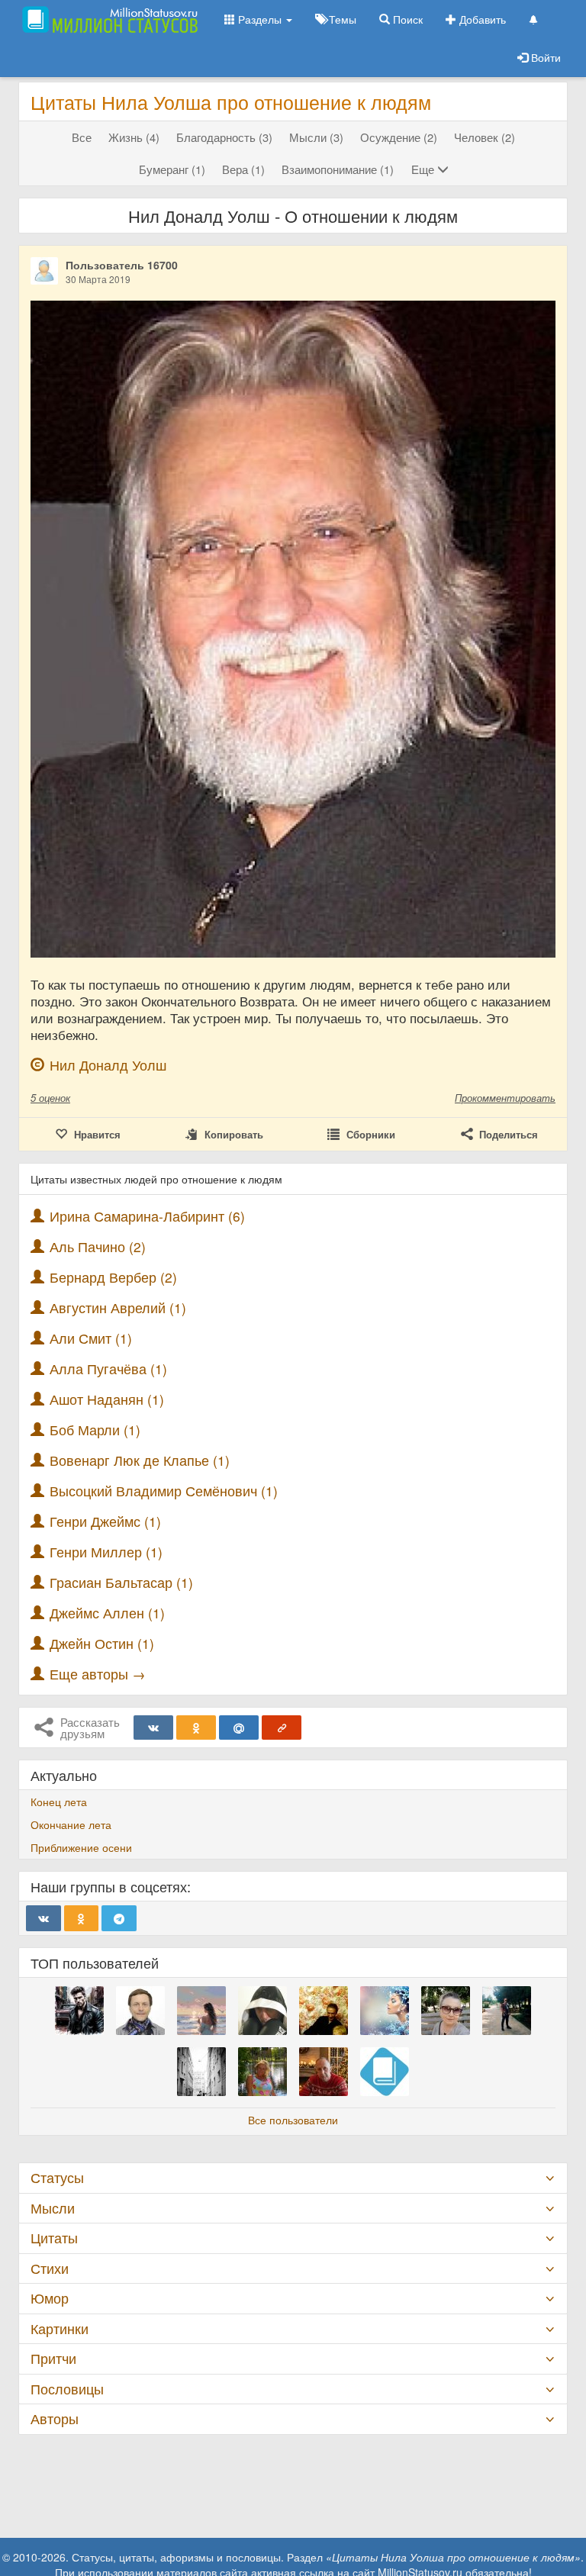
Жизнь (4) (134, 137)
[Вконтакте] (153, 1728)
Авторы (55, 2418)
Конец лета (59, 1802)
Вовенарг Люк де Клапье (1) (140, 1460)
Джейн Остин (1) (102, 1643)
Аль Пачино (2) (98, 1246)
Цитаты (54, 2238)
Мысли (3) (316, 137)
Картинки (60, 2328)
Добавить (481, 19)
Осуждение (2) (399, 137)
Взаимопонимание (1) (338, 169)
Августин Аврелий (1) (118, 1307)
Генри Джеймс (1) (105, 1521)
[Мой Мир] (239, 1728)
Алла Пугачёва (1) (108, 1368)
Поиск (406, 19)
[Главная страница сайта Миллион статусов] (108, 19)
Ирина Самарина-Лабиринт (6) (147, 1216)
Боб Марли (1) (95, 1430)
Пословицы (67, 2389)
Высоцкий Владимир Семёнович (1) (164, 1491)
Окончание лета (71, 1824)
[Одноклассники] (196, 1728)
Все (82, 137)
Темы (341, 19)
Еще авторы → (98, 1674)
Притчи (53, 2358)
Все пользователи (293, 2120)
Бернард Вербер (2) (113, 1277)
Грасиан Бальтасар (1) (121, 1582)
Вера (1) (243, 169)
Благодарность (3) (224, 137)
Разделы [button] (260, 19)
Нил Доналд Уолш (108, 1065)
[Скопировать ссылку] (282, 1728)
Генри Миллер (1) (106, 1552)
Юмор (50, 2298)
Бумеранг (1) (172, 169)
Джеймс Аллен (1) (107, 1613)
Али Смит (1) (91, 1338)
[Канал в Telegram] (119, 1918)
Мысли (53, 2208)
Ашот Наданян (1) (107, 1399)
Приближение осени (81, 1847)
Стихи (50, 2268)
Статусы (57, 2177)
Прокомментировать (505, 1098)
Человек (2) (485, 137)
